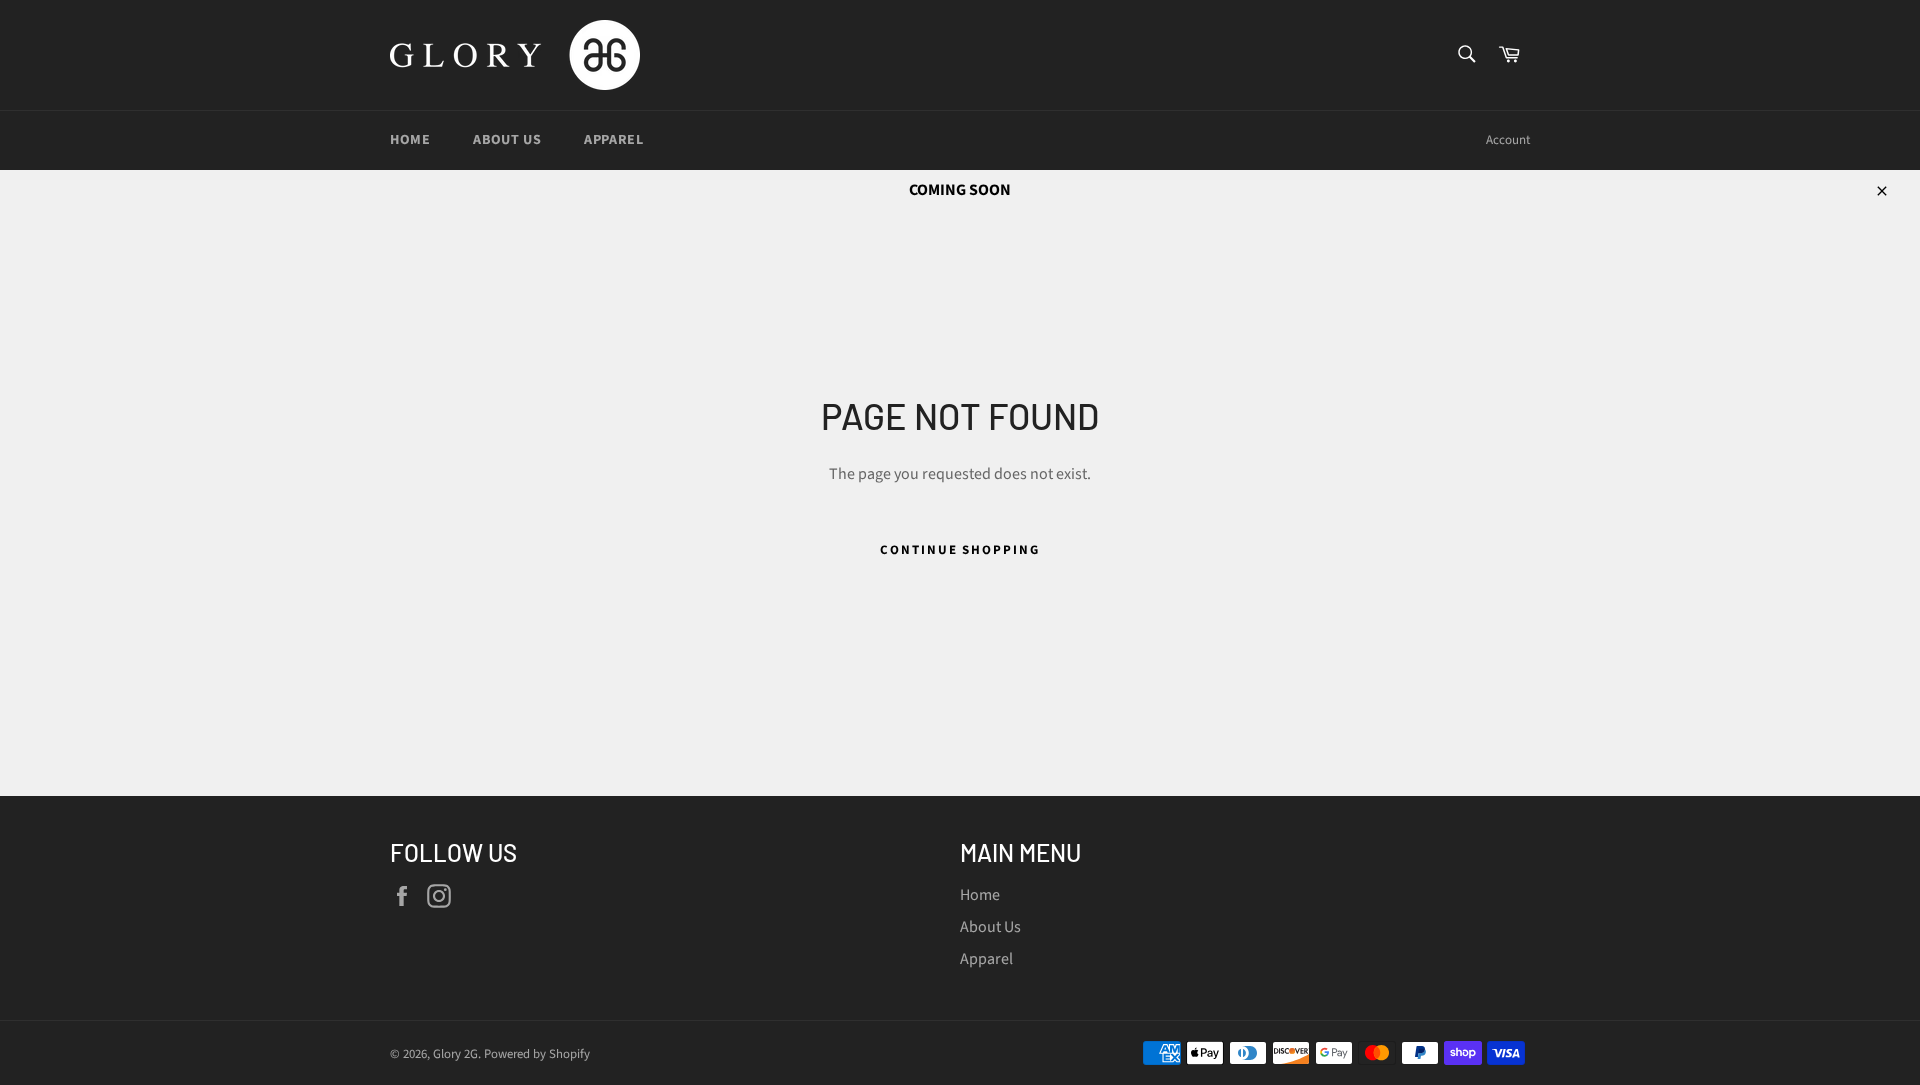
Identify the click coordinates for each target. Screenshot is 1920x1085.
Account (1508, 140)
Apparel (613, 140)
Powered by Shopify (537, 1054)
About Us (507, 140)
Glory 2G (455, 1054)
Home (410, 140)
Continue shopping (960, 550)
